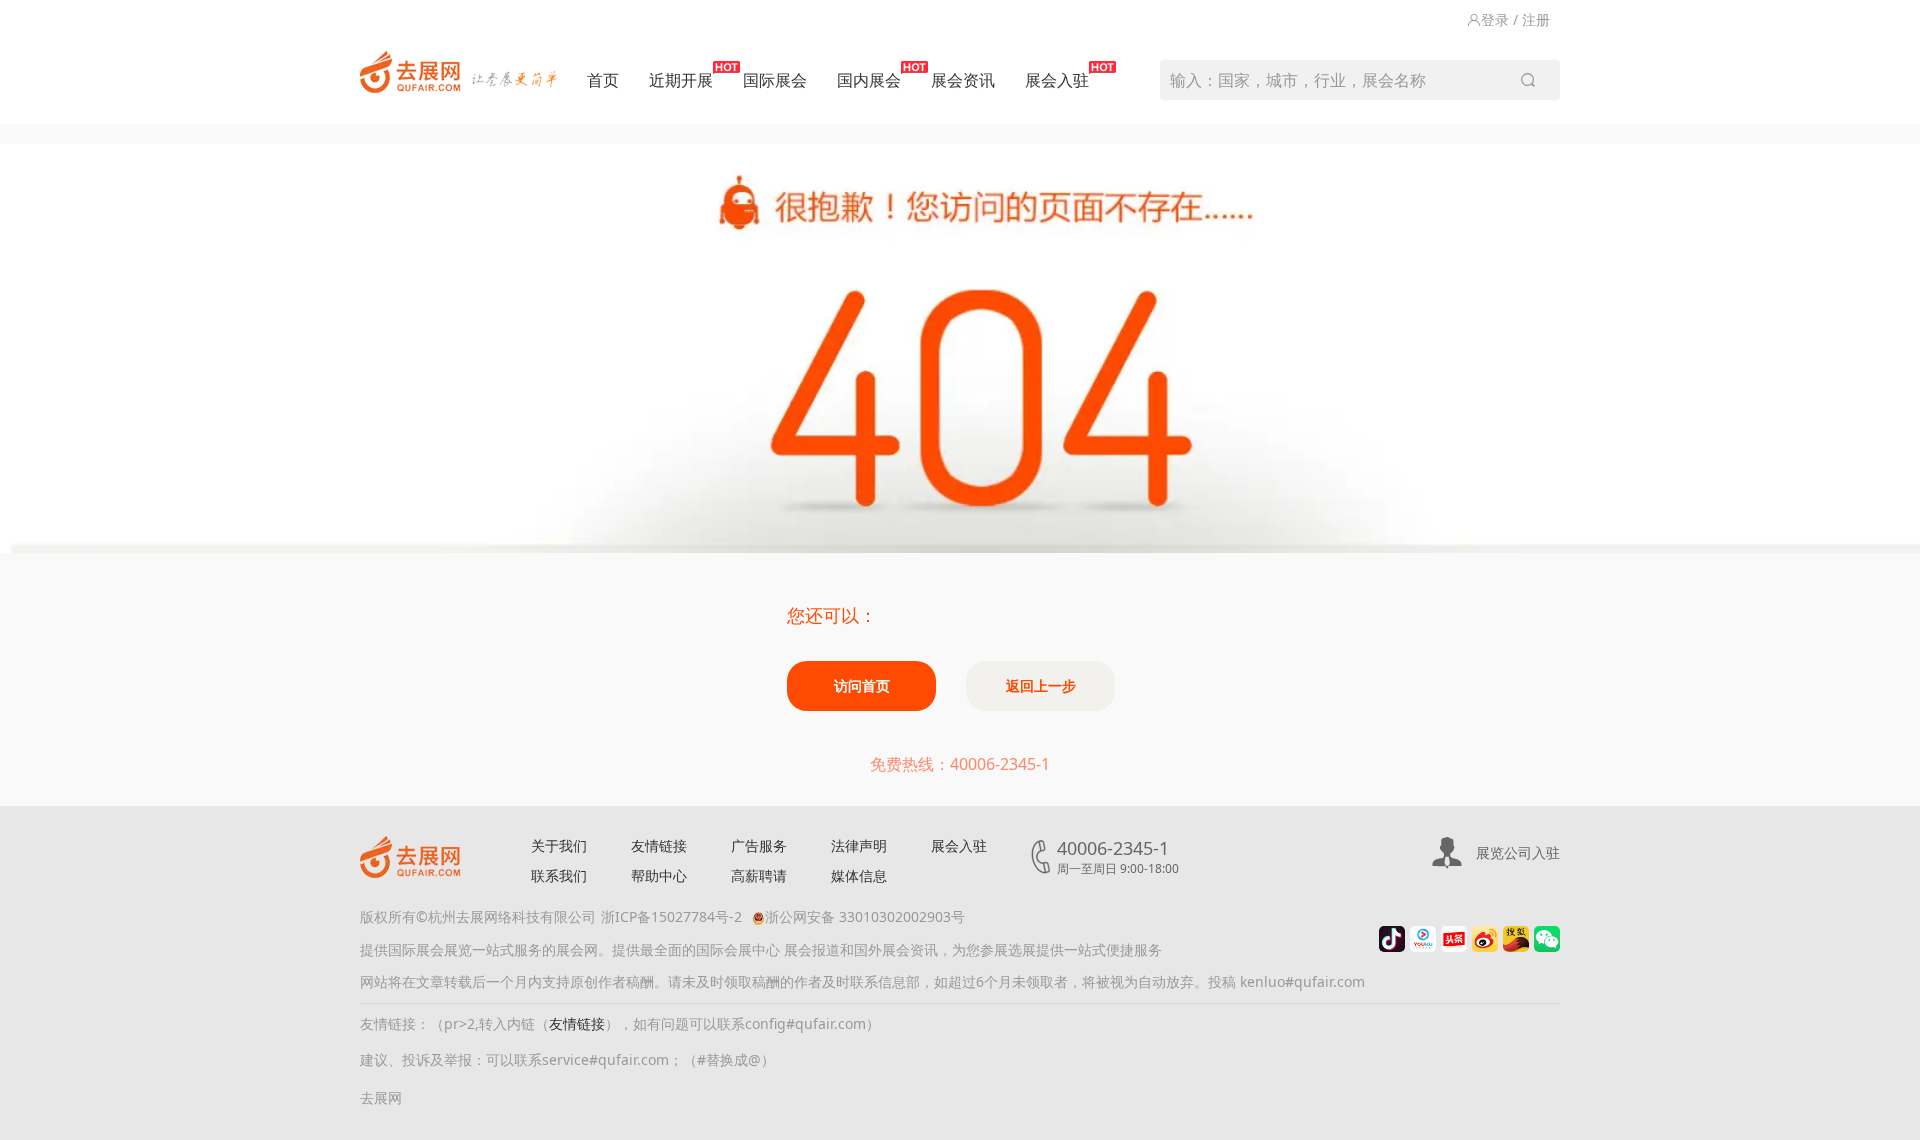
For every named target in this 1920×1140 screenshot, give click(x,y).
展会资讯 (963, 80)
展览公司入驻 (1518, 852)
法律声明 (859, 845)
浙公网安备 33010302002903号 (865, 916)
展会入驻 (1057, 80)
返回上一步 (1041, 685)
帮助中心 (659, 875)
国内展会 (869, 80)
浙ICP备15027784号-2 (671, 916)
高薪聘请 (759, 875)
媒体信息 (859, 875)
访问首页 (862, 685)
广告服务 (759, 845)
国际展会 (775, 80)
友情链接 (659, 845)
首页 (603, 80)
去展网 (381, 1097)
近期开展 (681, 80)
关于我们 (559, 845)
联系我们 (559, 875)
